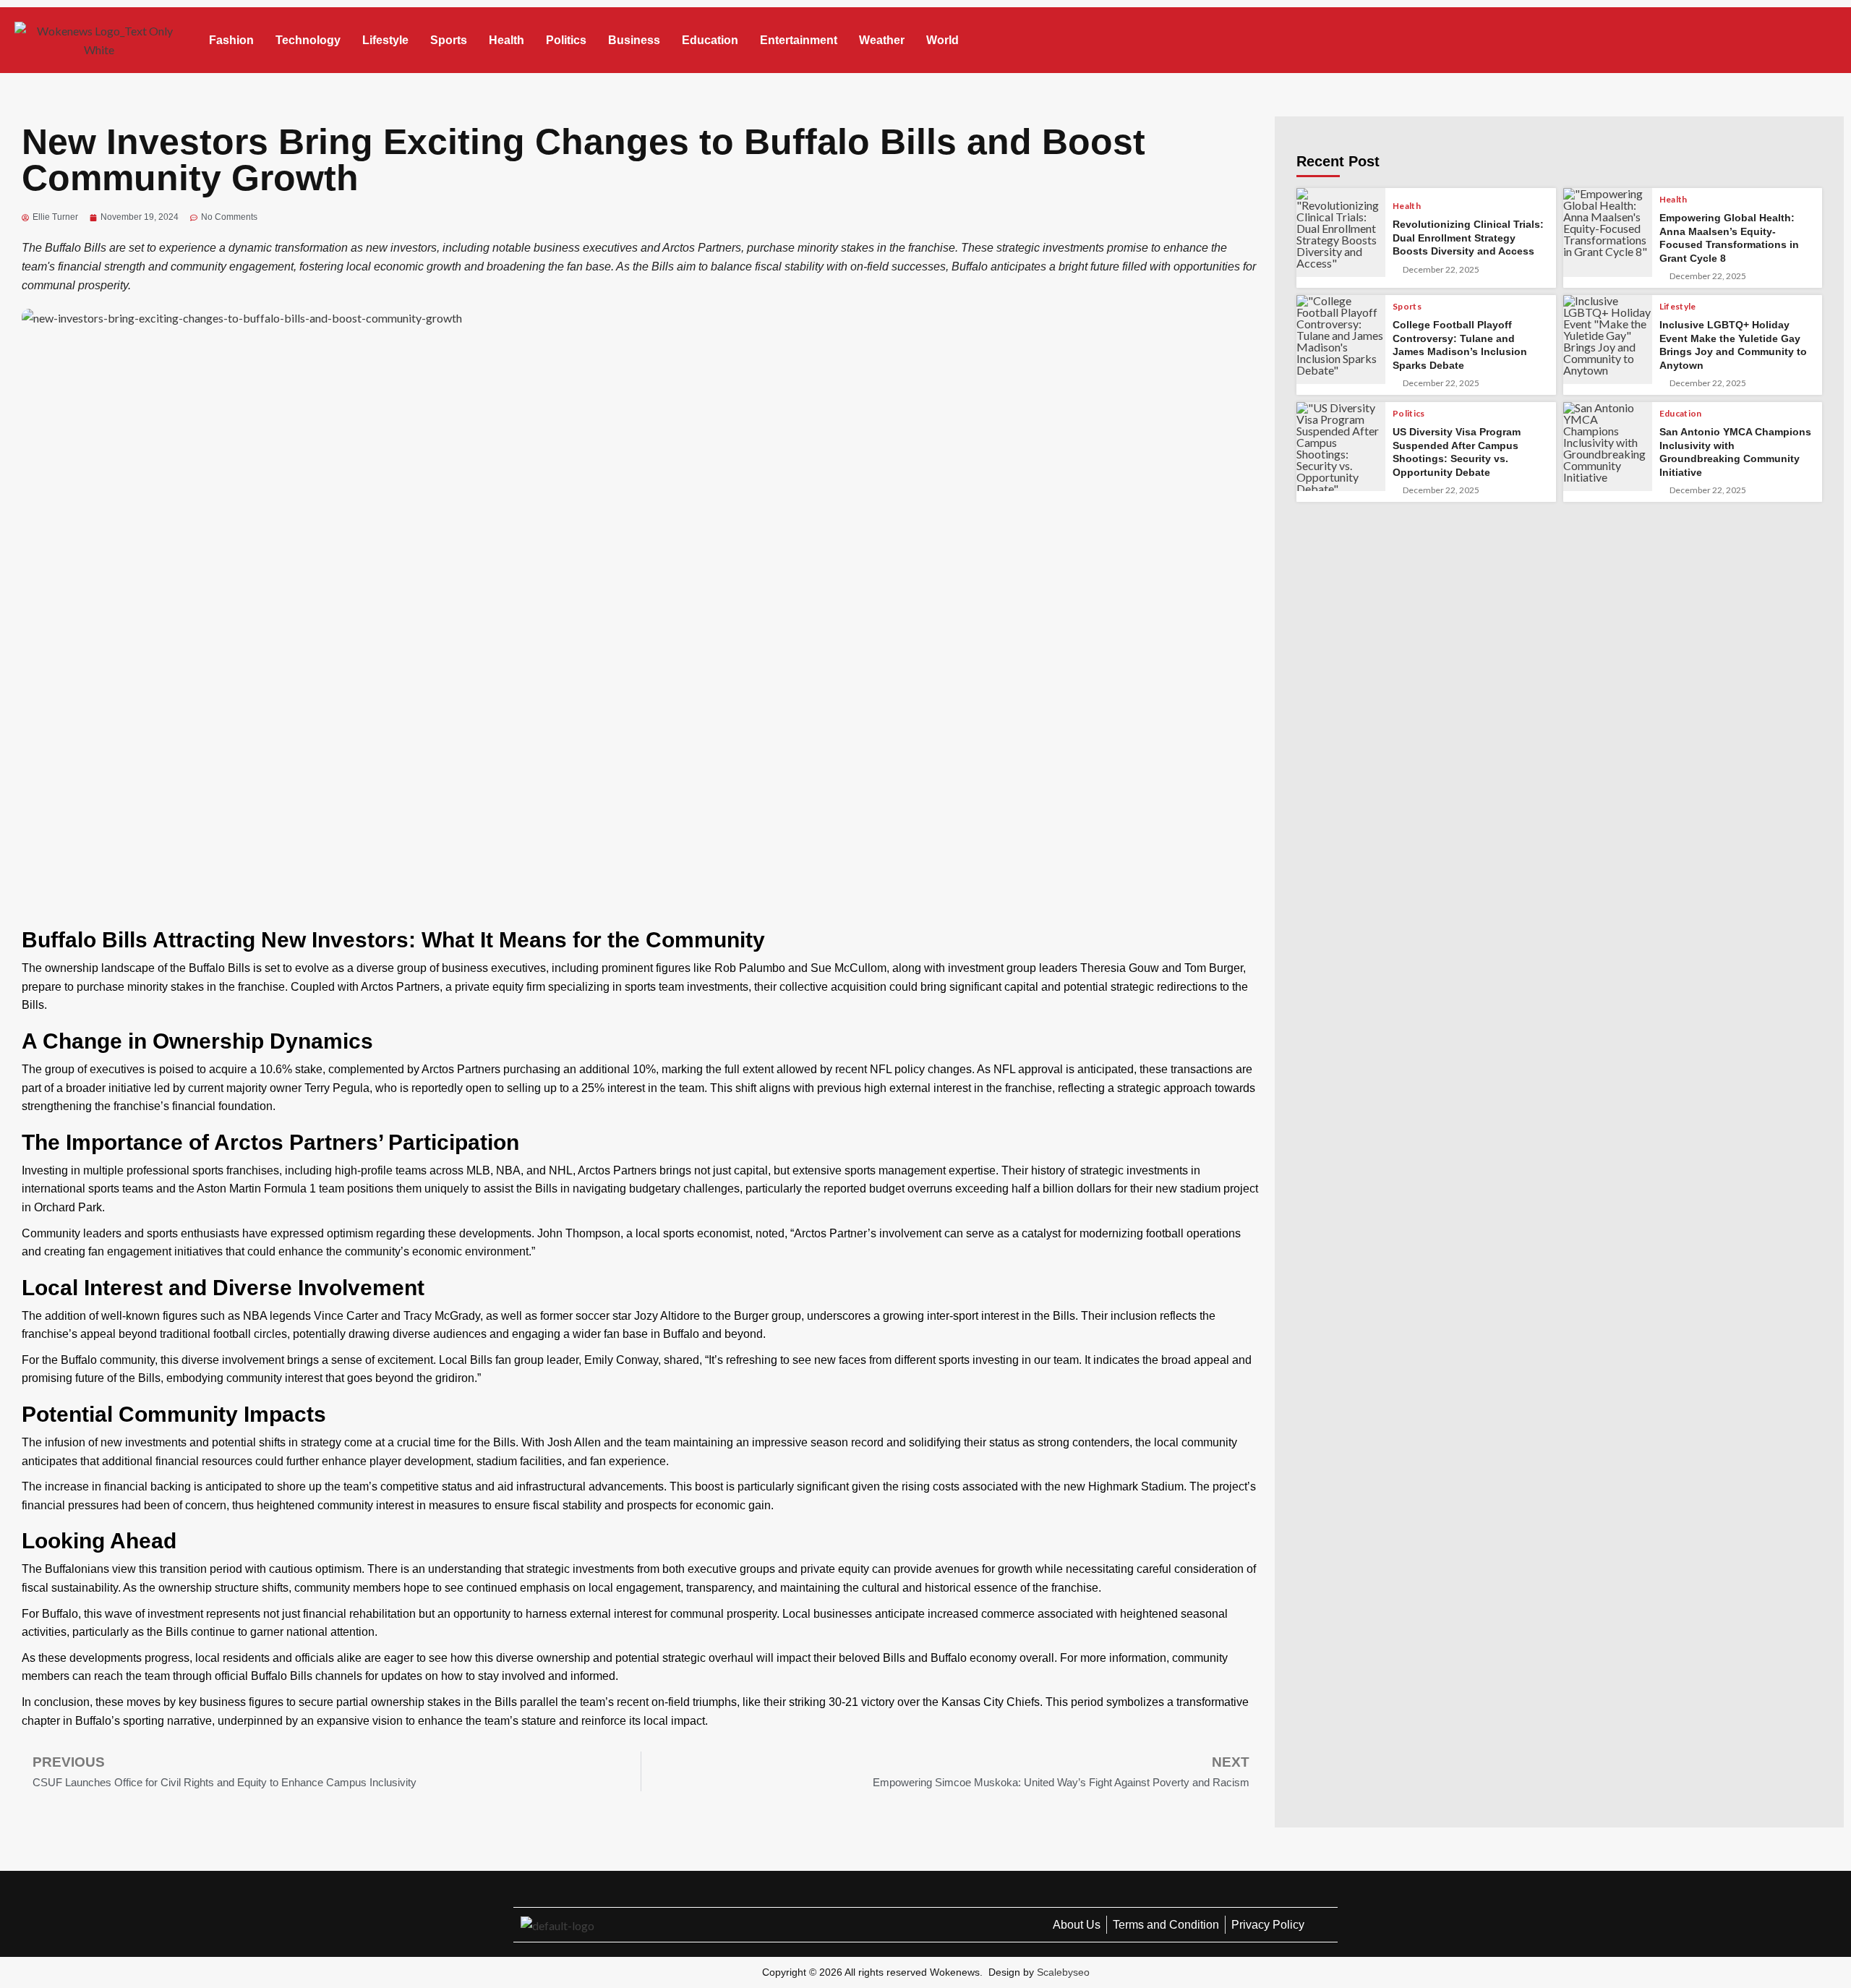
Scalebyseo (1063, 1972)
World (942, 40)
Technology (308, 40)
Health (506, 40)
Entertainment (799, 40)
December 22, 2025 (1441, 270)
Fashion (231, 40)
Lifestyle (385, 40)
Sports (449, 40)
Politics (566, 40)
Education (710, 40)
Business (634, 40)
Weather (882, 40)
